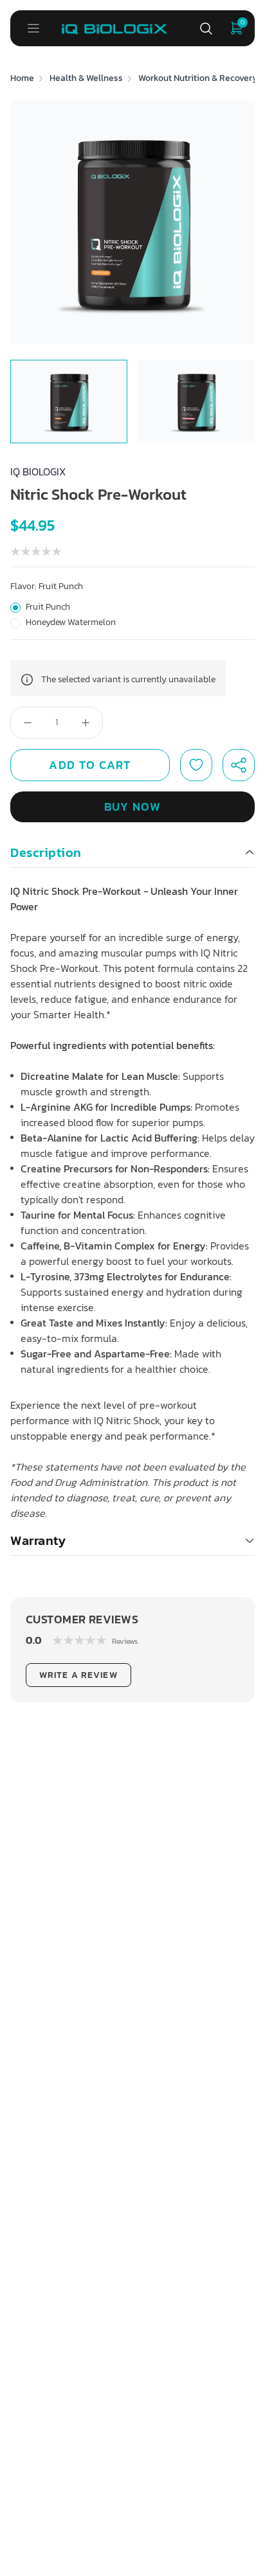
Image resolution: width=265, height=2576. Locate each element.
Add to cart (90, 765)
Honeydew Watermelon (71, 622)
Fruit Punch (48, 607)
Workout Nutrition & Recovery (198, 78)
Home (22, 78)
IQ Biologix (38, 472)
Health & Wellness (86, 78)
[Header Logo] (114, 28)
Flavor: (47, 587)
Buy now (132, 807)
